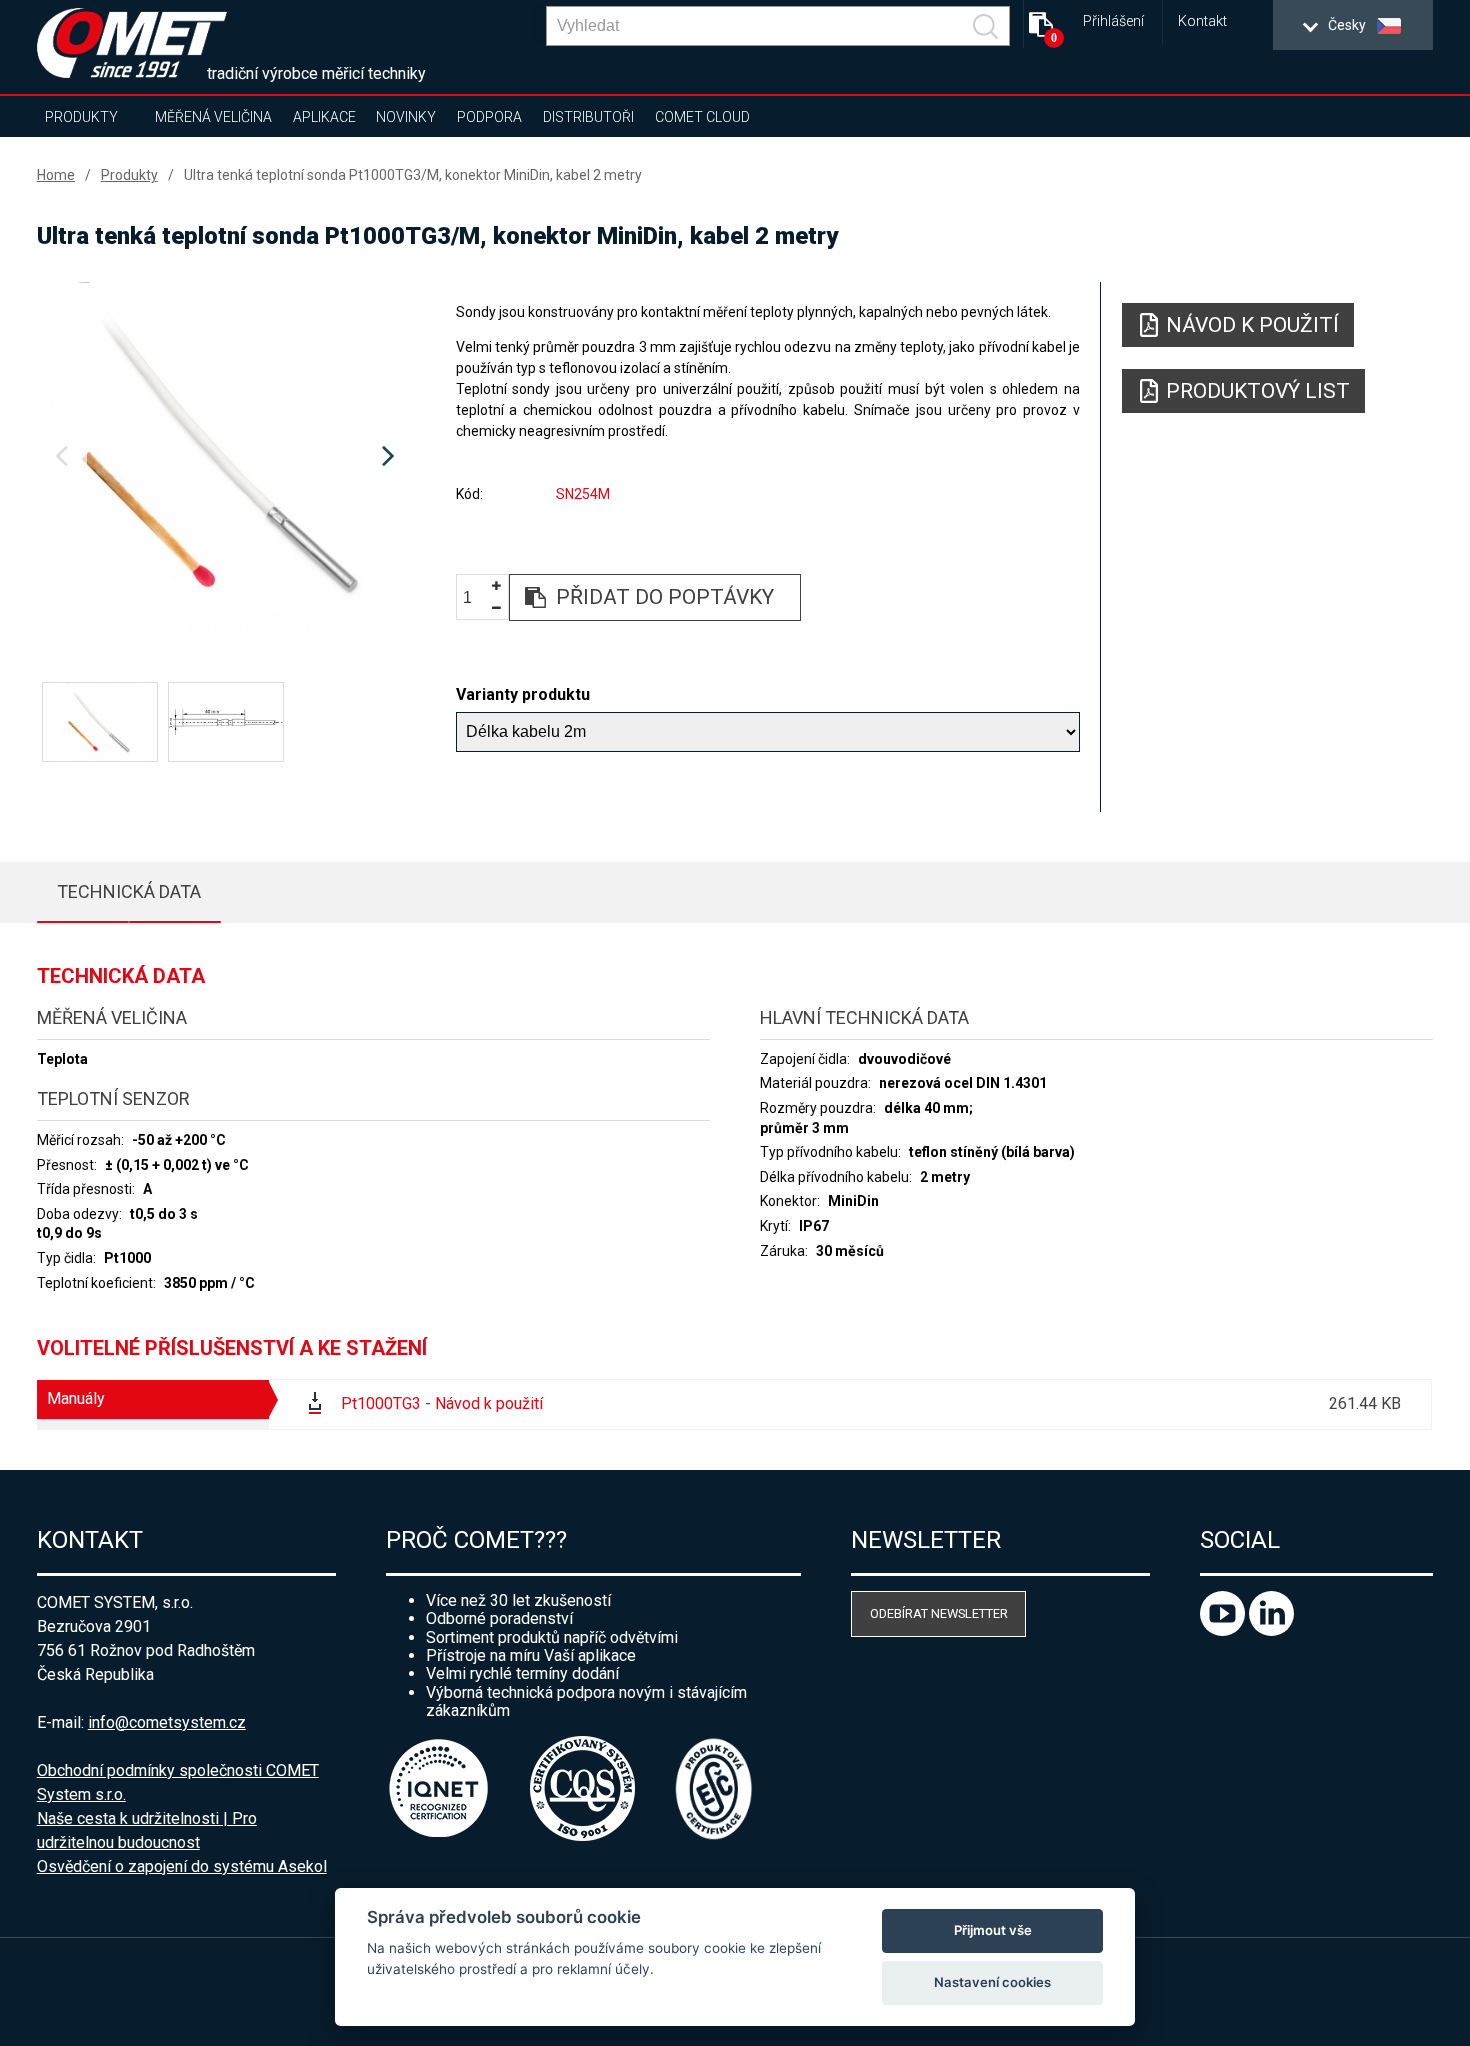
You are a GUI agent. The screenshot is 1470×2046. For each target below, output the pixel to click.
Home (56, 175)
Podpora (489, 117)
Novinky (406, 117)
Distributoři (588, 117)
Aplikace (324, 117)
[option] (225, 457)
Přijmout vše (993, 1930)
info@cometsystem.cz (167, 1722)
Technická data (129, 891)
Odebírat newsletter (939, 1613)
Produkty (81, 117)
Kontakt (1202, 21)
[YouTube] (1224, 1630)
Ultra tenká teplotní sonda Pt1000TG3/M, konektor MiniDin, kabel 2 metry (413, 175)
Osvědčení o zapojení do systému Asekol (182, 1866)
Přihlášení (1113, 21)
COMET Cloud (702, 117)
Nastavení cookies (992, 1982)
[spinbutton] (475, 598)
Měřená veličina (213, 117)
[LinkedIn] (1271, 1630)
